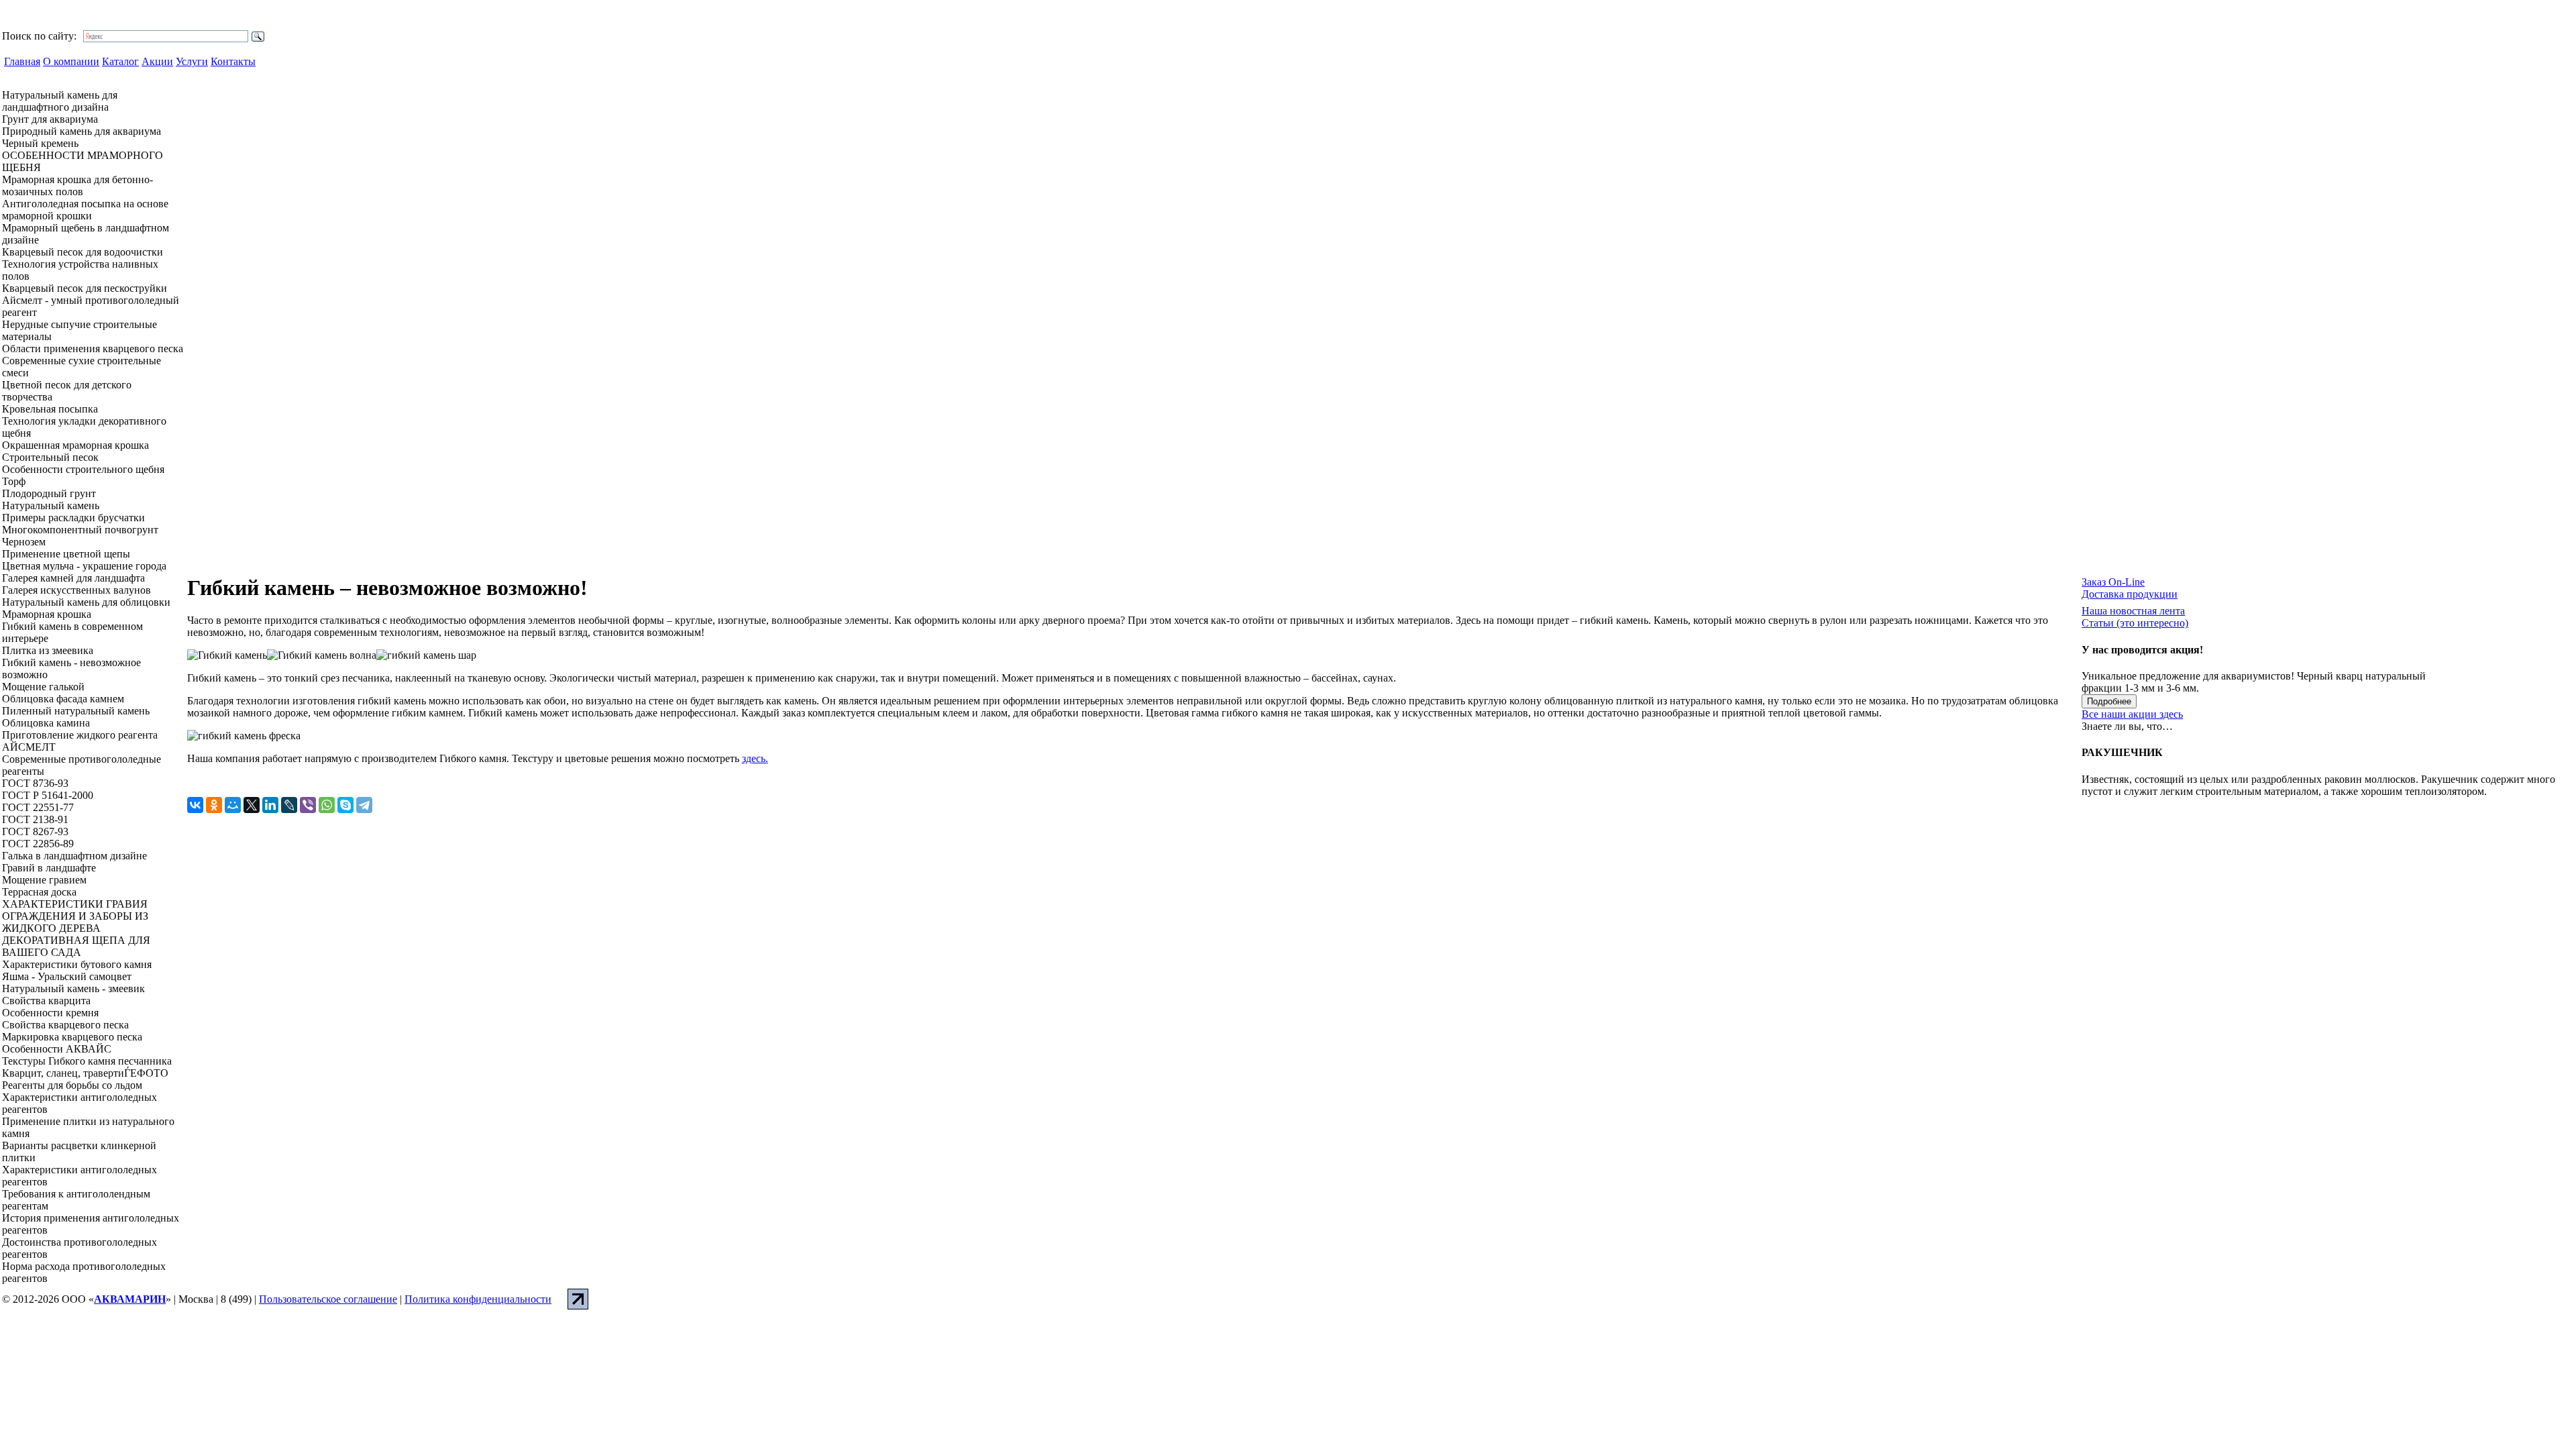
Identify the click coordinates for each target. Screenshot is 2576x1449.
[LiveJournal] (289, 805)
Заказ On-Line (2113, 582)
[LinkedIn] (270, 805)
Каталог (120, 61)
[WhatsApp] (327, 805)
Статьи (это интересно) (2135, 623)
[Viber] (308, 805)
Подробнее (2109, 701)
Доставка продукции (2130, 594)
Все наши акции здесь (2132, 714)
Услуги (192, 61)
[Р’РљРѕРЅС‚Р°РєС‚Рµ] (195, 805)
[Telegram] (364, 805)
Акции (157, 61)
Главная (22, 61)
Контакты (233, 61)
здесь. (755, 758)
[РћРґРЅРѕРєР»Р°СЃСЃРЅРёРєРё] (214, 805)
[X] (252, 805)
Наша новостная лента (2133, 611)
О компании (71, 61)
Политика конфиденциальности (478, 1299)
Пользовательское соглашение (328, 1299)
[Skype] (345, 805)
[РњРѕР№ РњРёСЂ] (233, 805)
